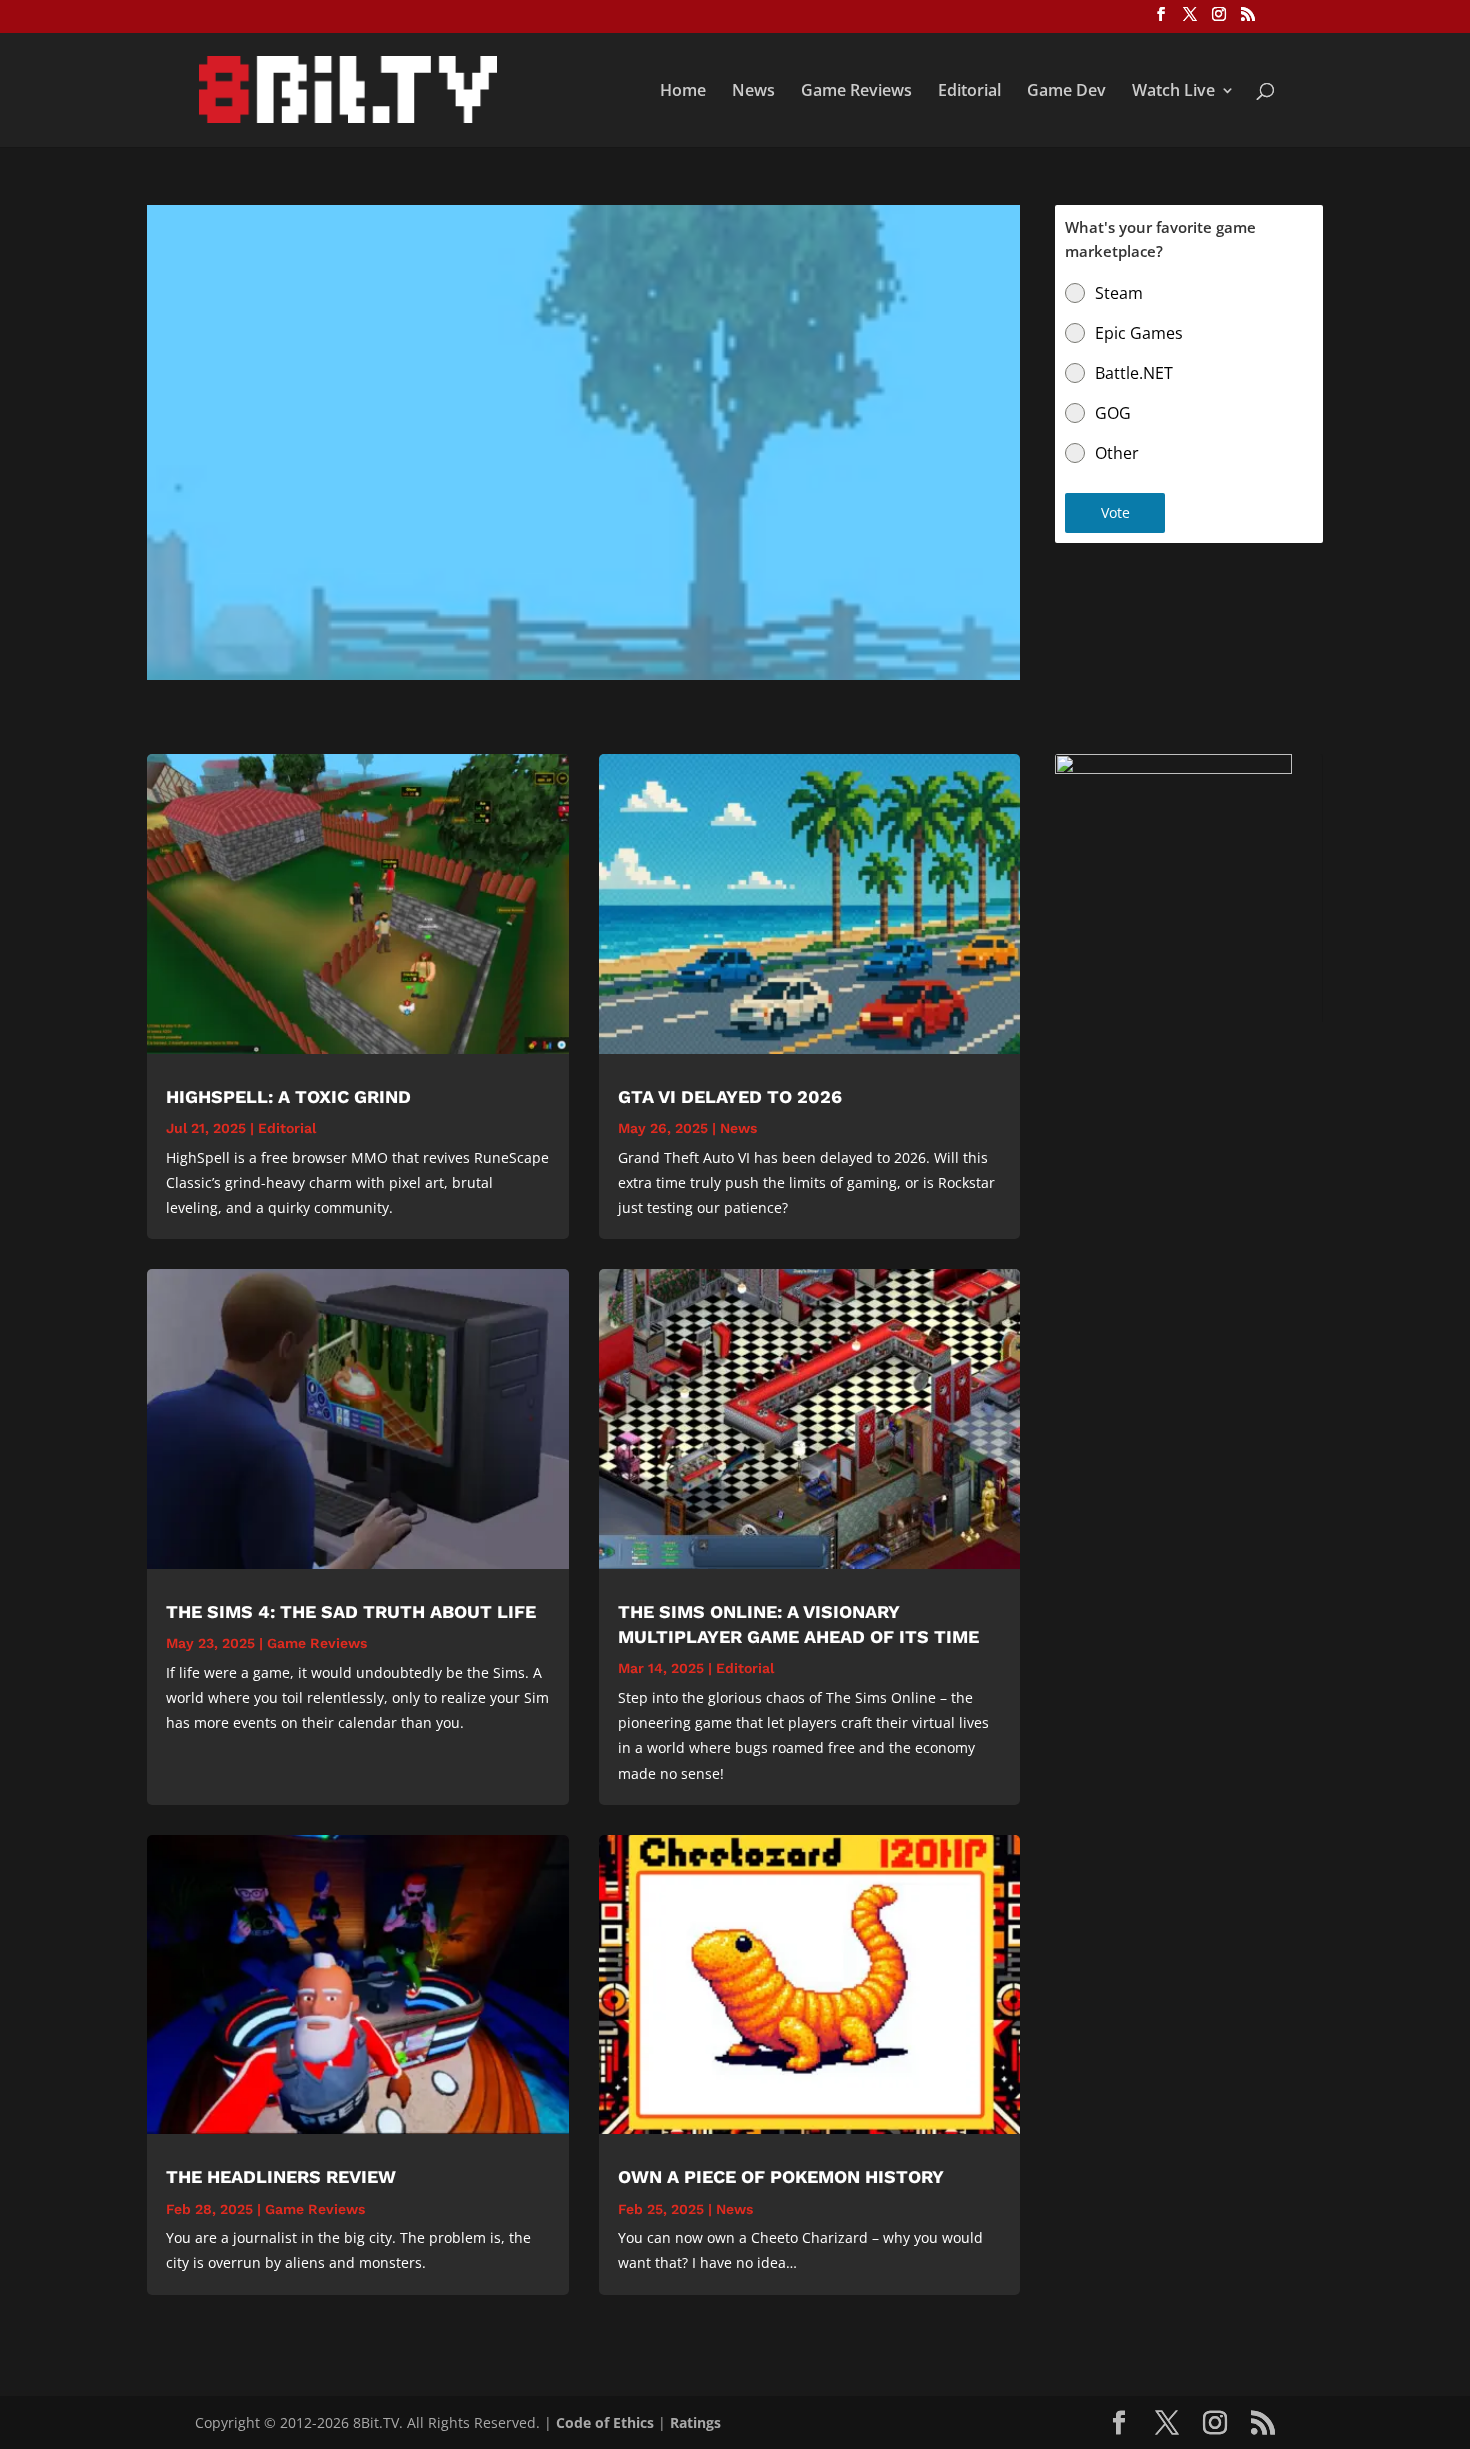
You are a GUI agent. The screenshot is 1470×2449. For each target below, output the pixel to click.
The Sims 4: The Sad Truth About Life (351, 1611)
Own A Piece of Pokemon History (781, 2176)
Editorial (969, 92)
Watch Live (1173, 92)
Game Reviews (856, 92)
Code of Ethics (605, 2422)
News (753, 92)
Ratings (695, 2422)
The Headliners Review (281, 2176)
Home (683, 92)
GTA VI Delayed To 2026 (730, 1096)
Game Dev (1066, 92)
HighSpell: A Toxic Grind (288, 1096)
